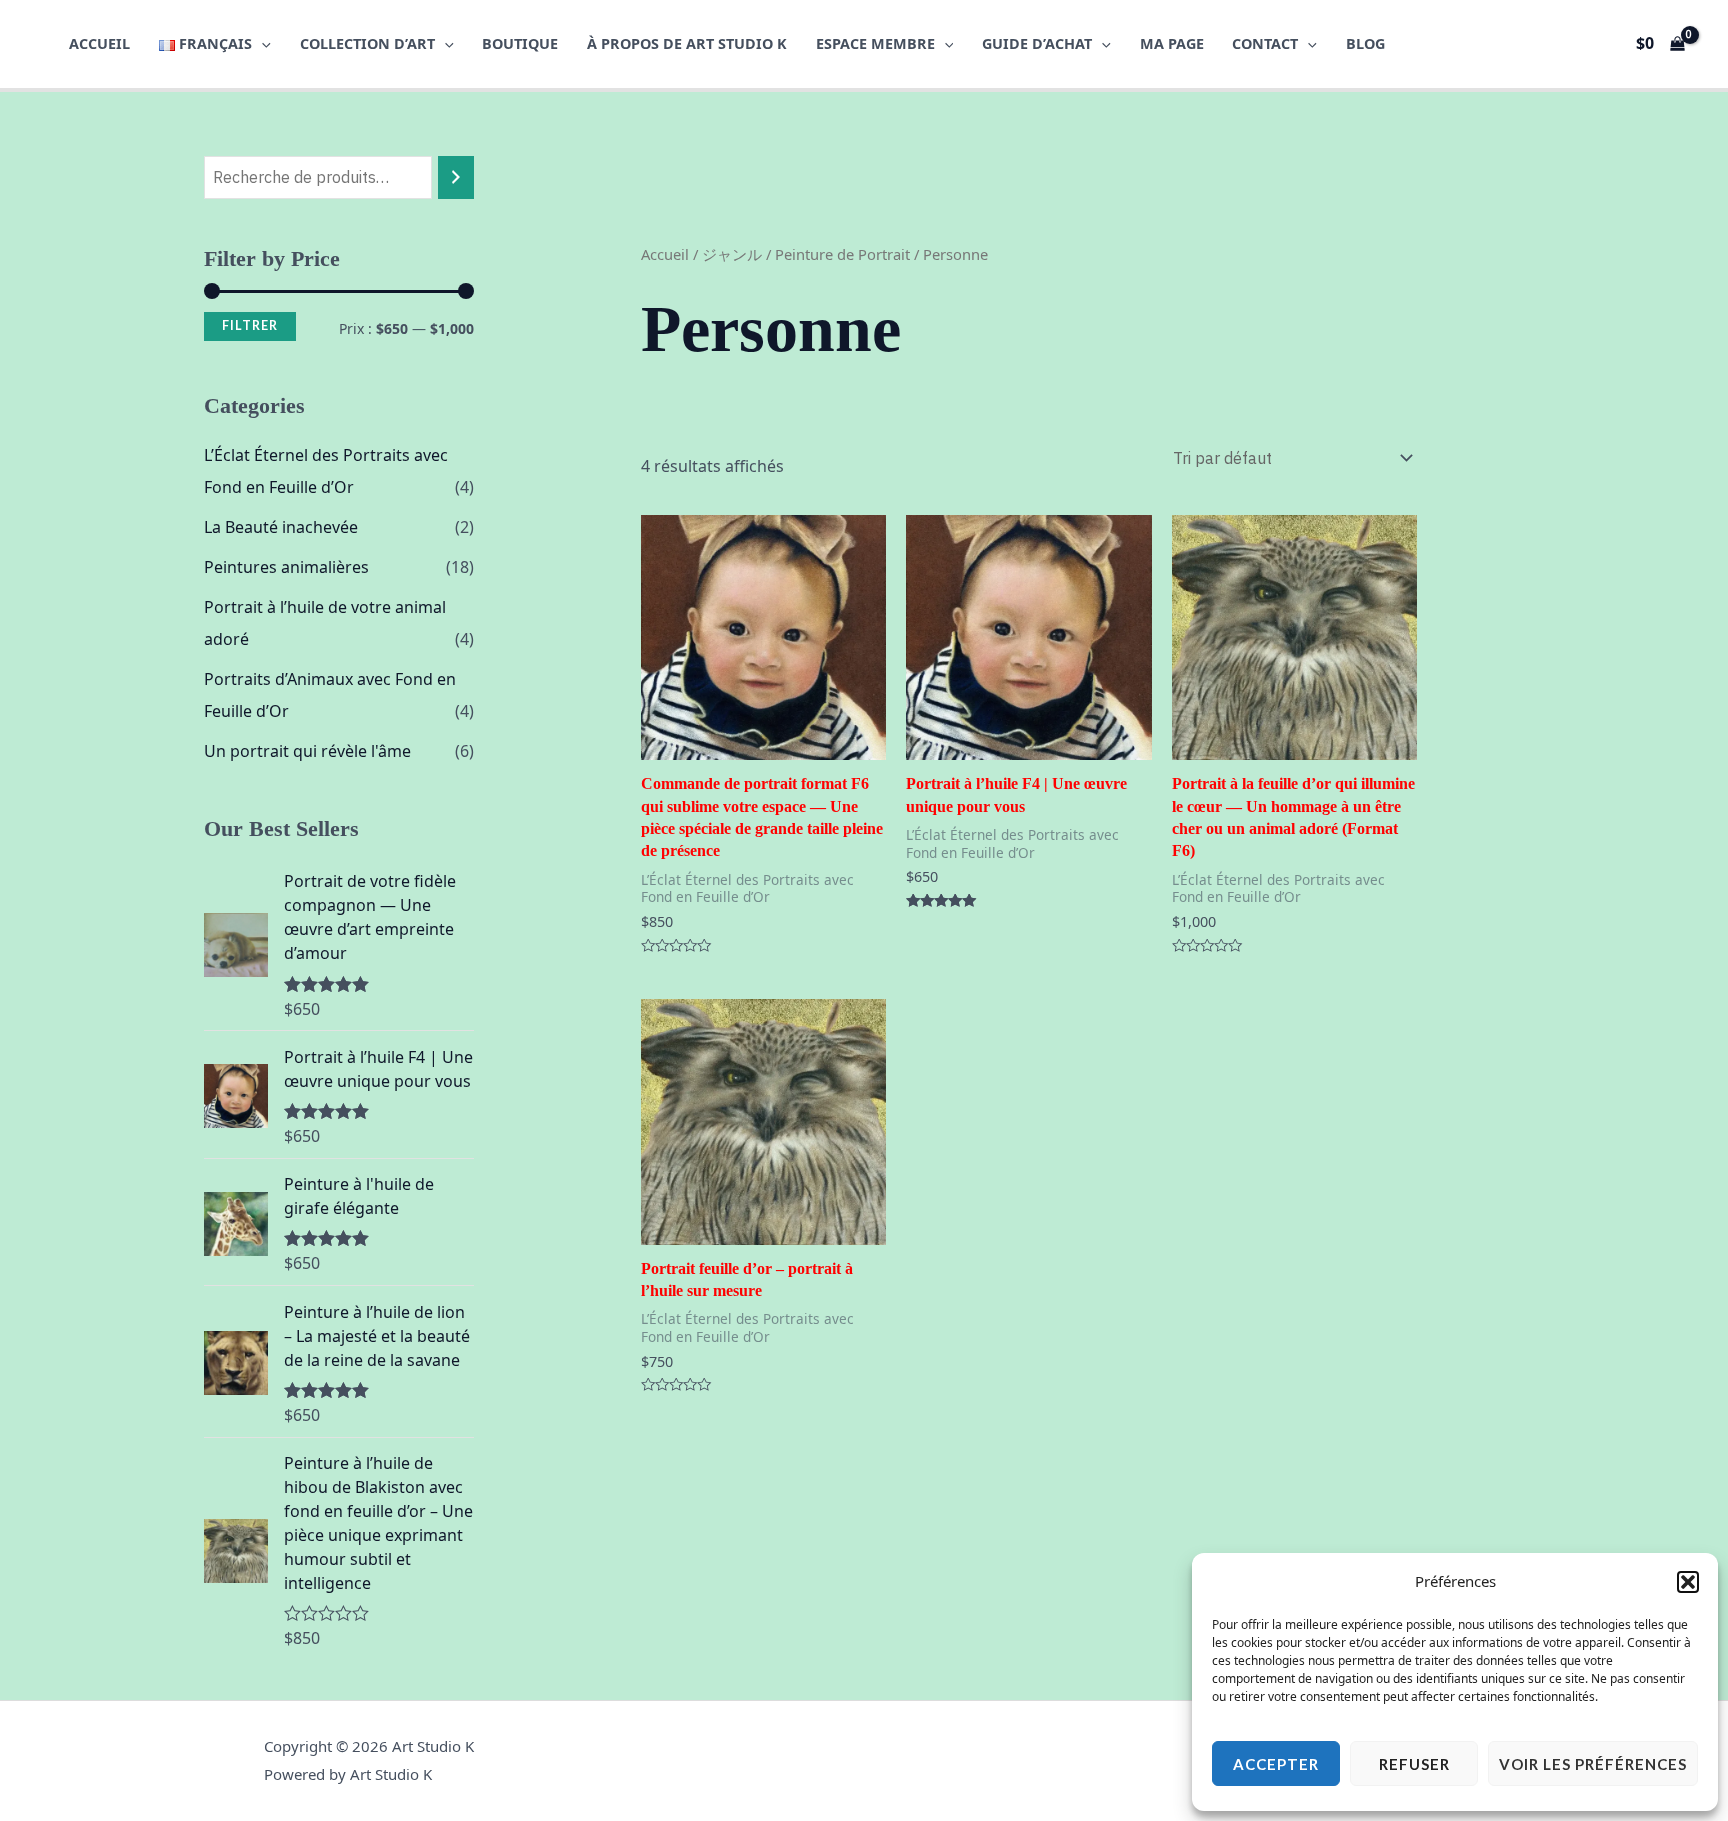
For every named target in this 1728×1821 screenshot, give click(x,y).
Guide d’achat (1037, 43)
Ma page (1172, 43)
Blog (1365, 43)
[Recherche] (456, 177)
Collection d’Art (367, 43)
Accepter (1276, 1764)
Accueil (99, 43)
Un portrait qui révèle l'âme (307, 751)
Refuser (1414, 1764)
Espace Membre (875, 43)
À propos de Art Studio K (687, 43)
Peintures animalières (286, 567)
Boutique (520, 43)
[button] (1688, 1582)
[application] (261, 43)
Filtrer (250, 325)
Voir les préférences (1593, 1764)
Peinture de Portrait (842, 254)
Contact (1265, 43)
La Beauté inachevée (281, 527)
